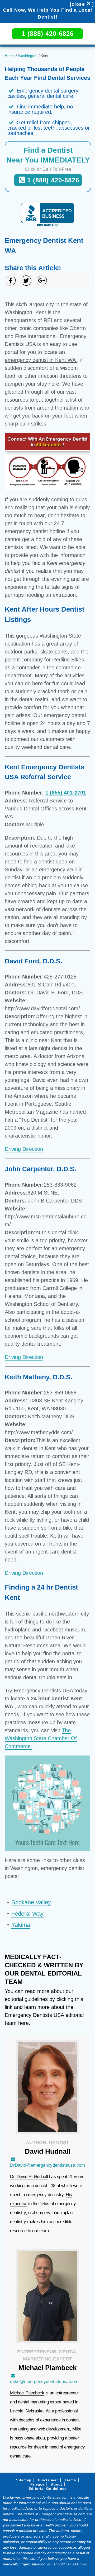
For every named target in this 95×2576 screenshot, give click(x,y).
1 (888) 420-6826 (48, 34)
